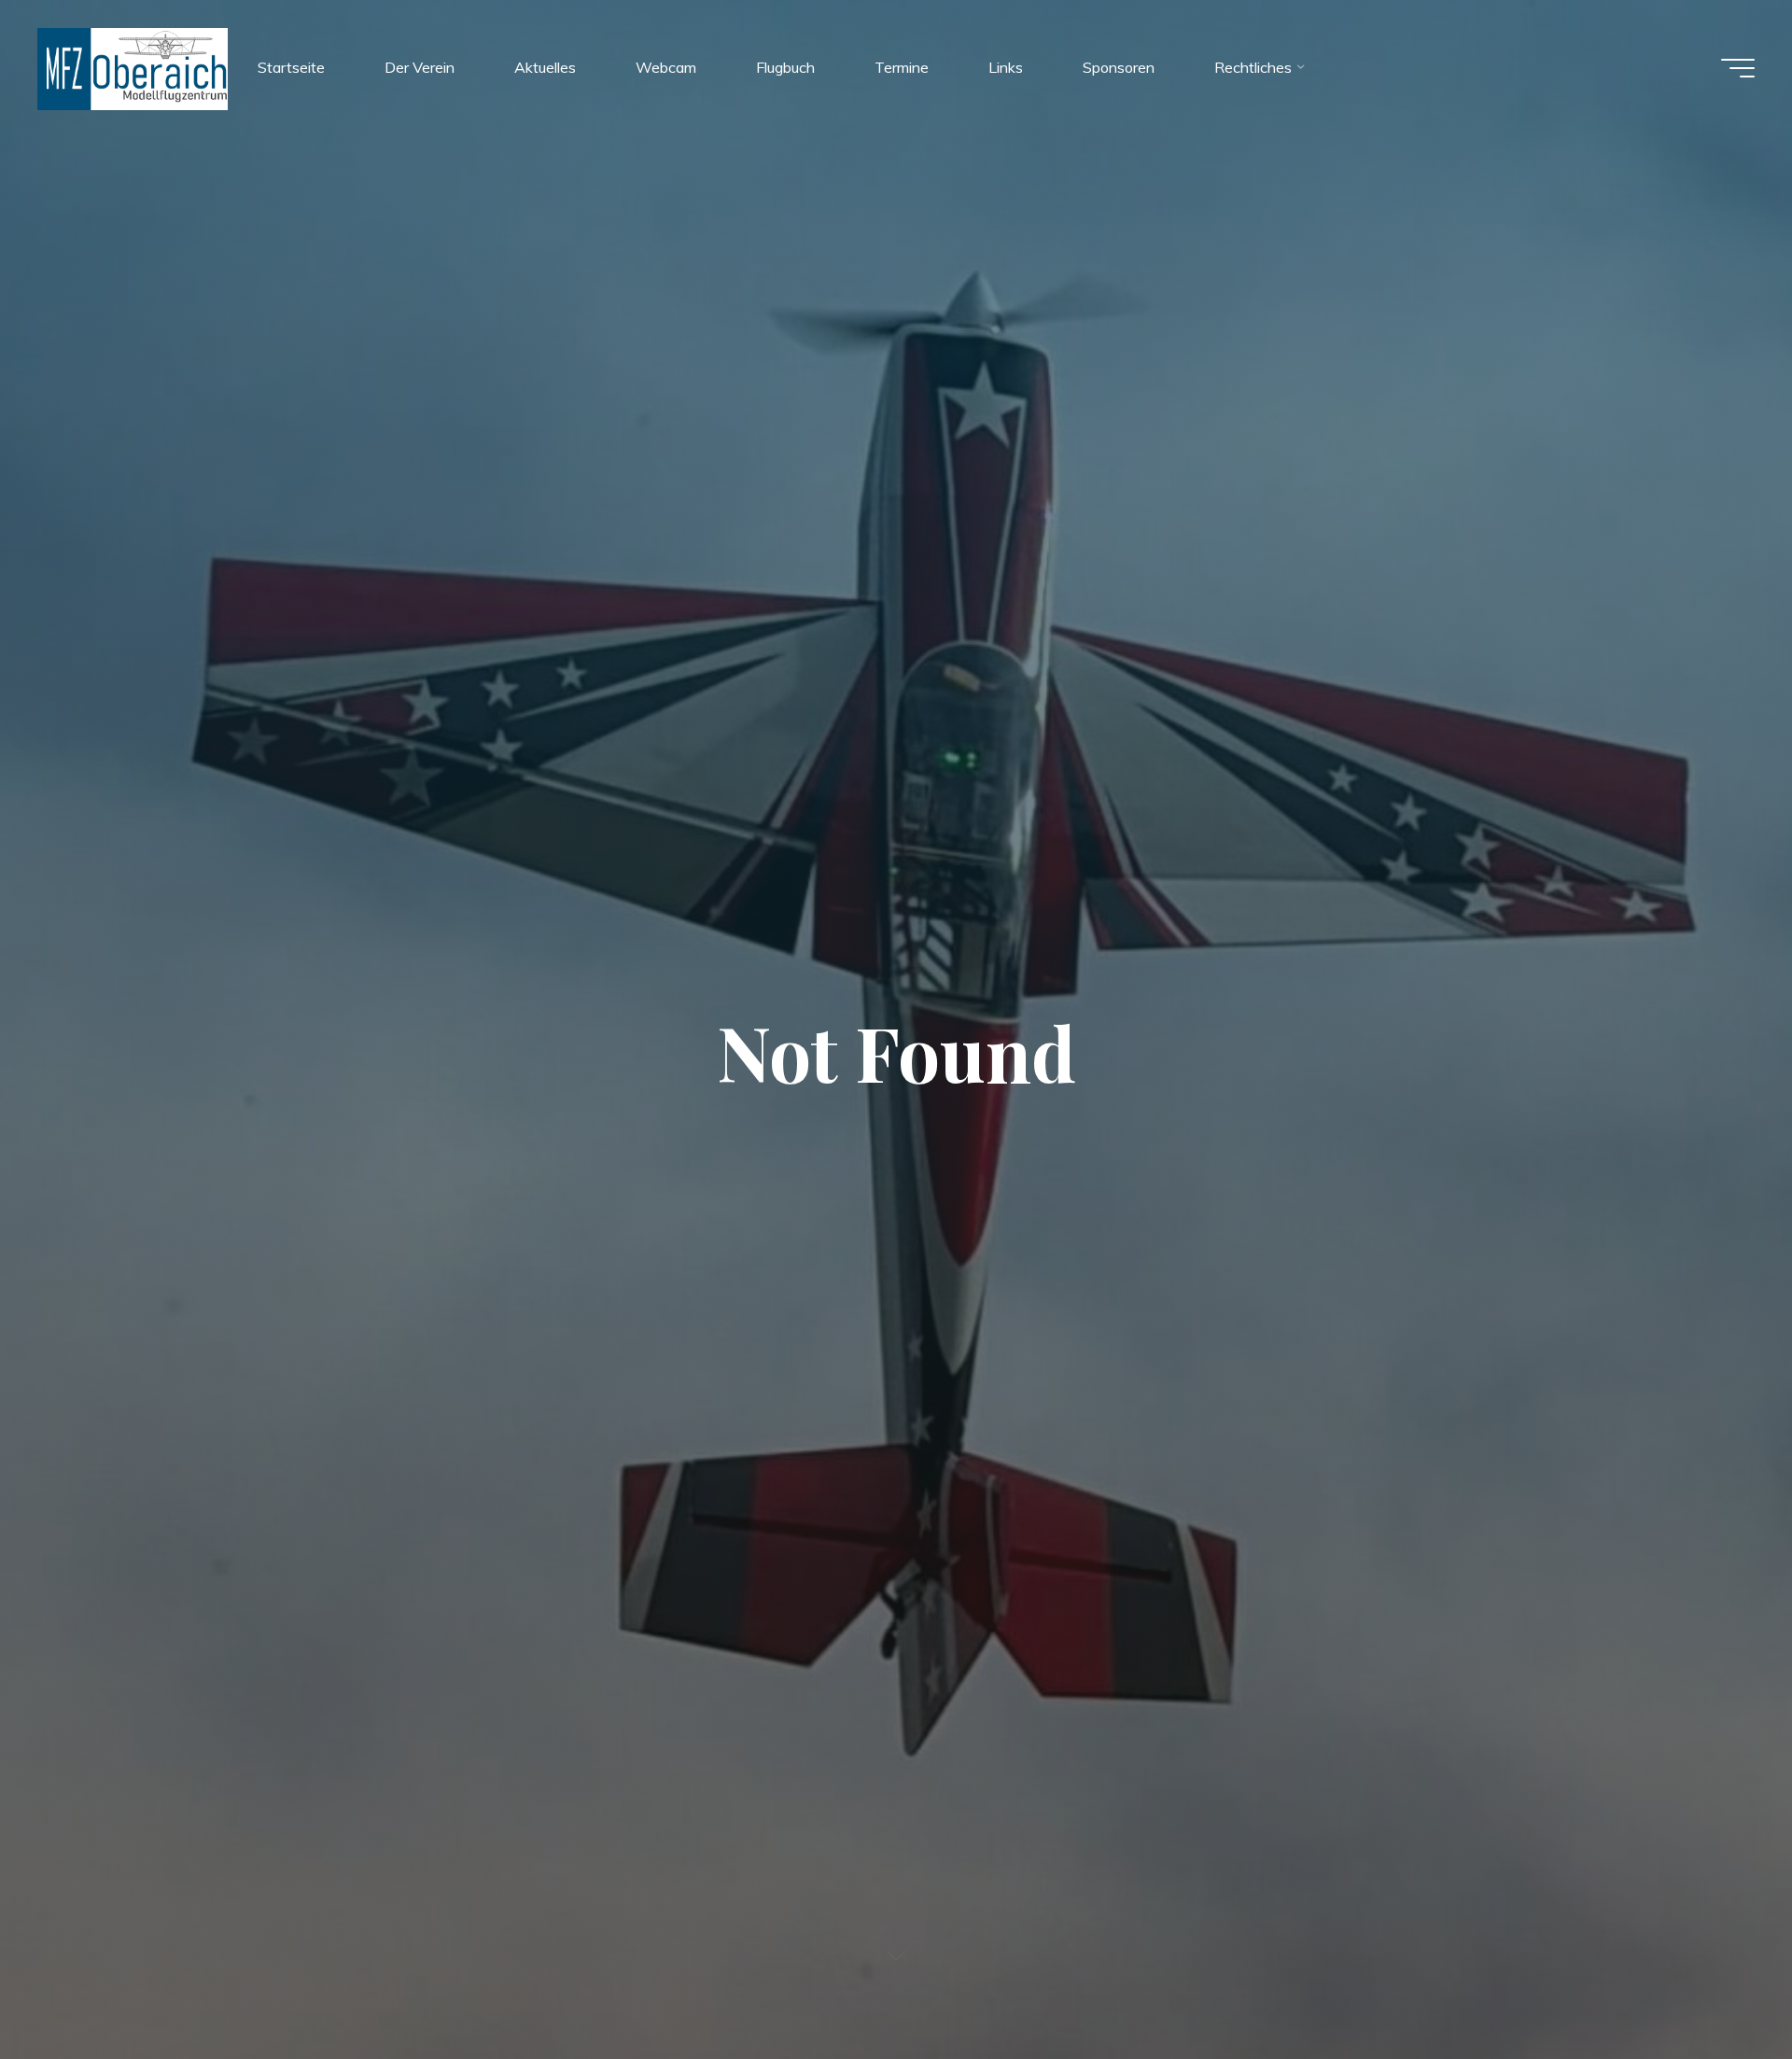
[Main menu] (1738, 68)
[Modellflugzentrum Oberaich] (133, 67)
